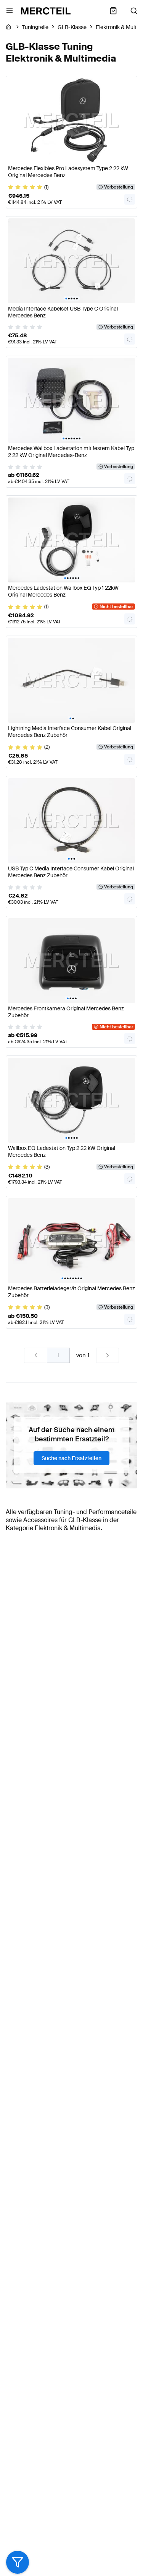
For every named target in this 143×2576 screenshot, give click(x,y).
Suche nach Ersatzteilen (71, 1458)
